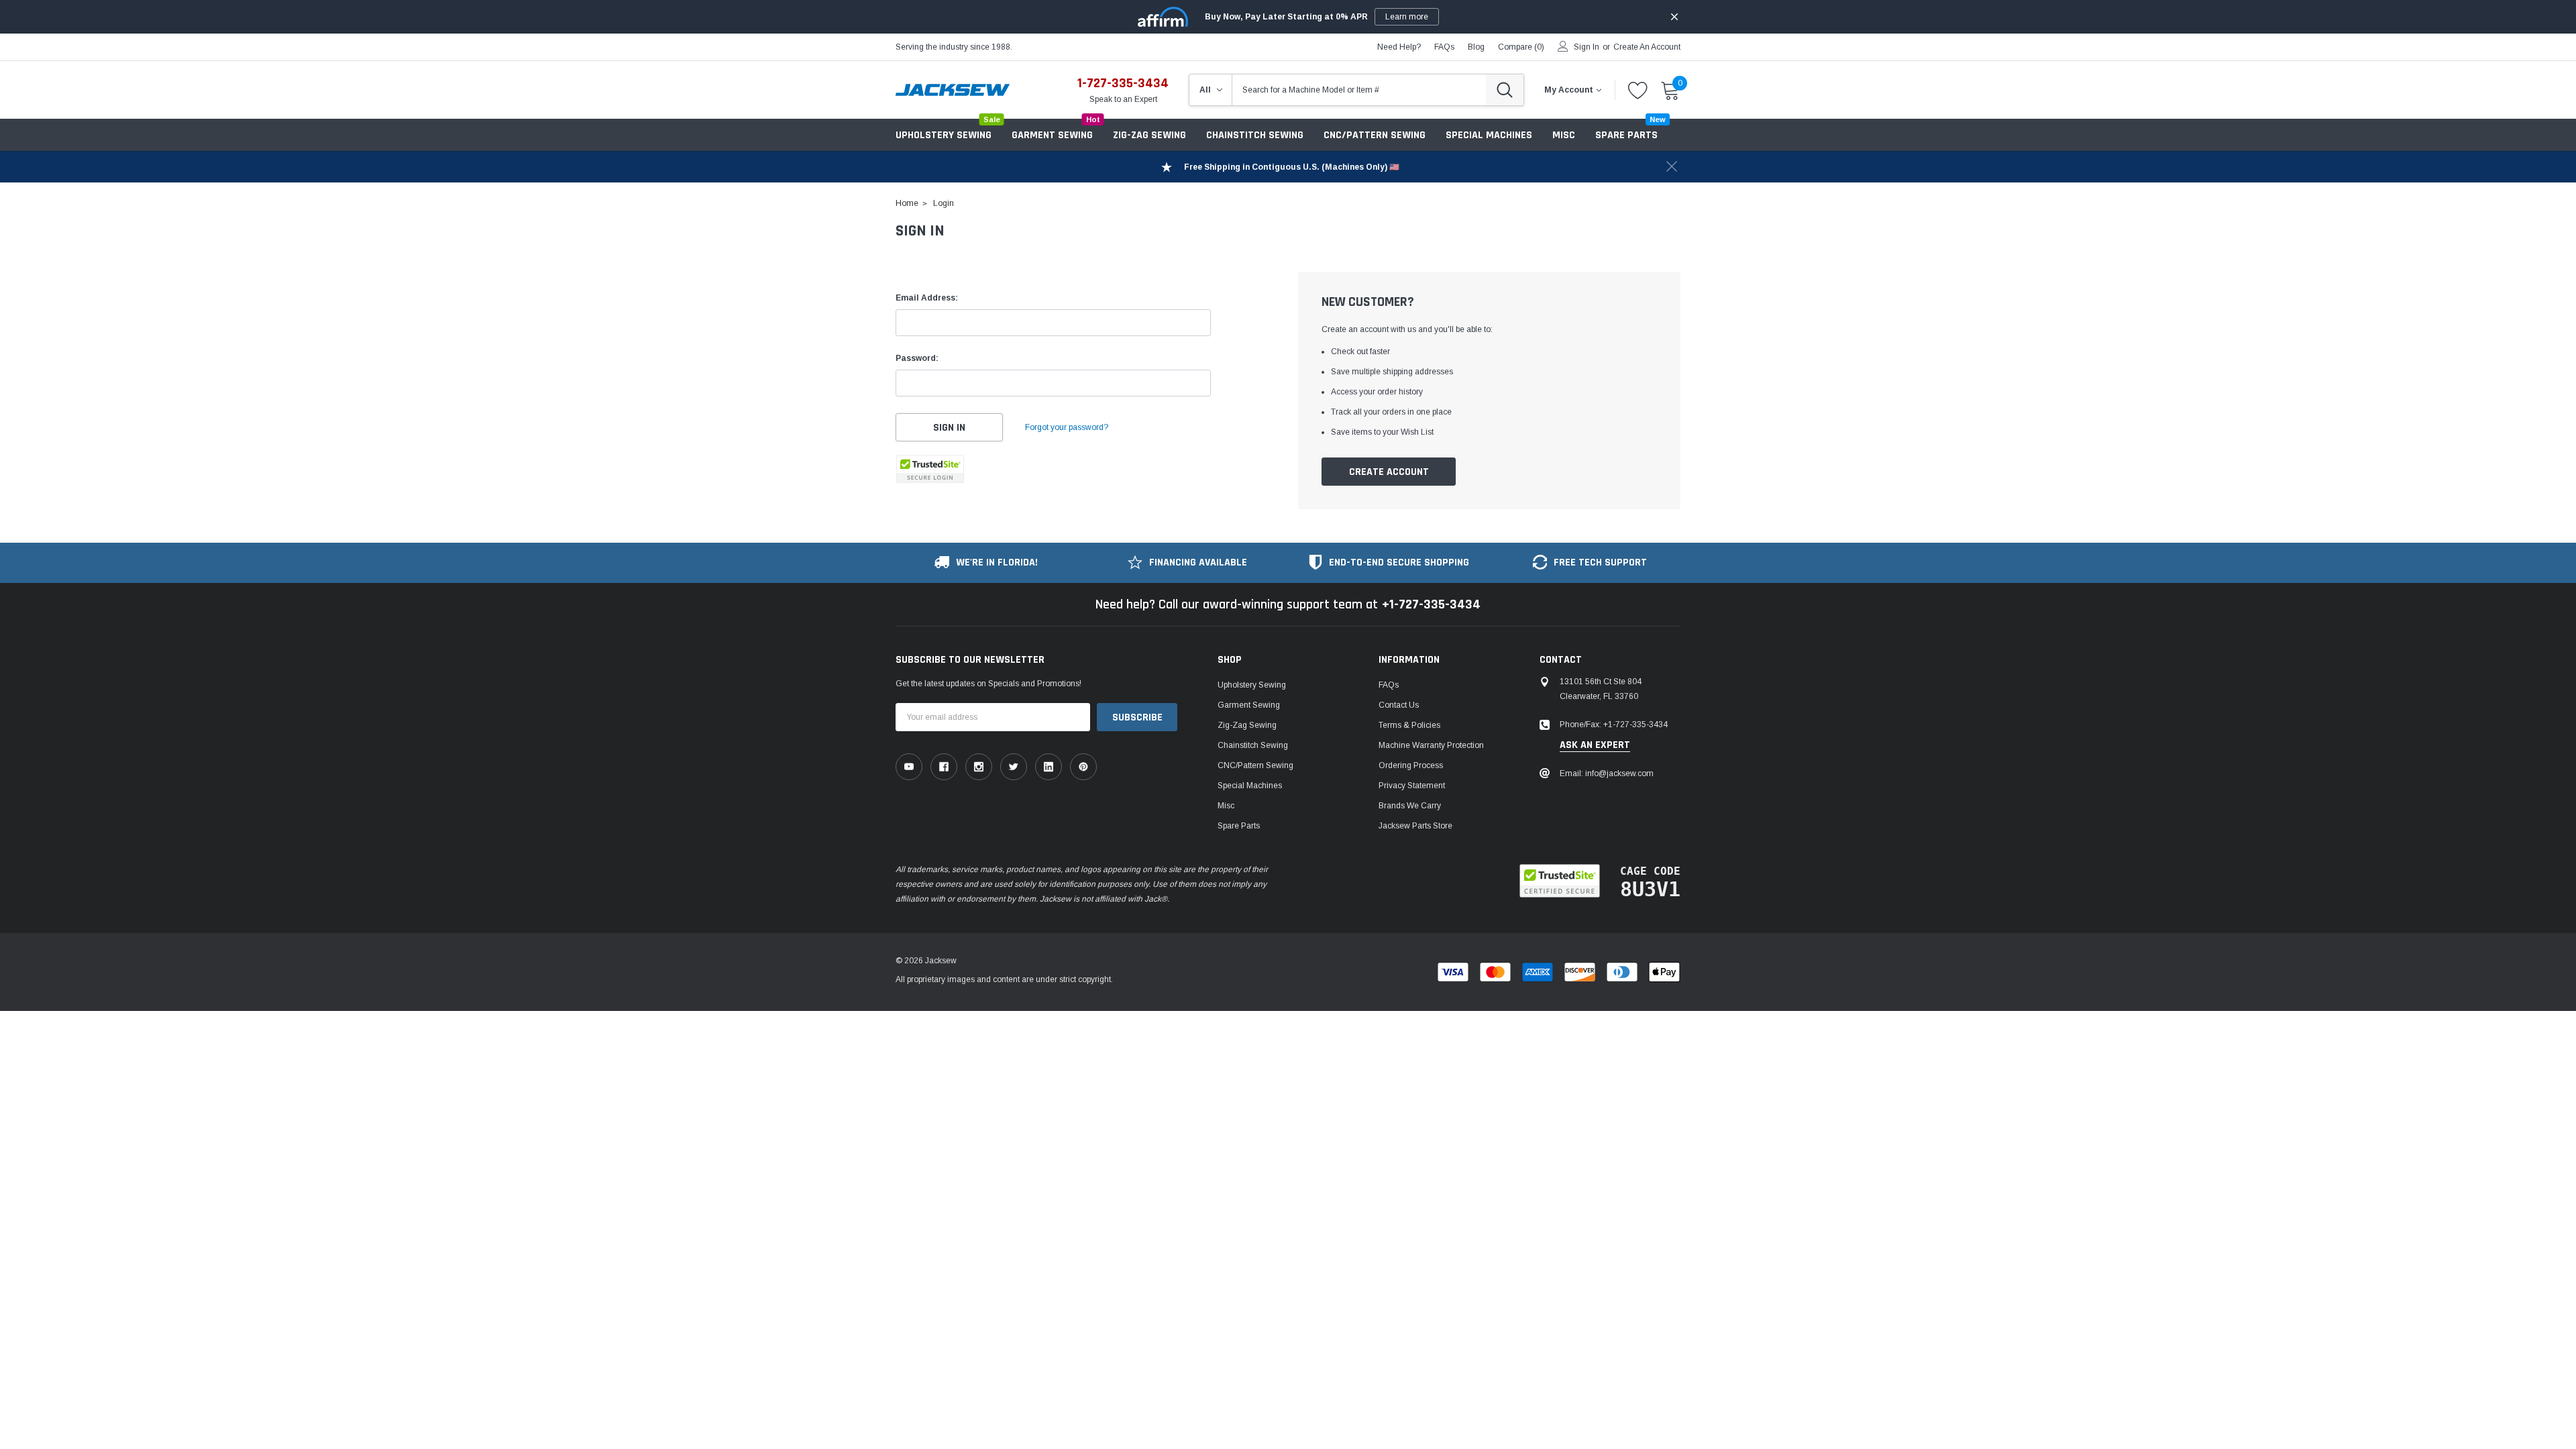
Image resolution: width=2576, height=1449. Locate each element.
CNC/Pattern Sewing (1375, 135)
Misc (1564, 135)
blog (1476, 47)
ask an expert (1595, 745)
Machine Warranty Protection (1431, 745)
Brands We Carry (1410, 806)
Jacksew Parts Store (1415, 826)
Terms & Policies (1409, 725)
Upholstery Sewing (944, 135)
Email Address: (927, 298)
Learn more (1407, 17)
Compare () (1521, 47)
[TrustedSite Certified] (930, 469)
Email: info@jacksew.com (1607, 773)
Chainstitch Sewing (1255, 135)
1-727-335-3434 (1123, 83)
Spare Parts (1239, 826)
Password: (917, 358)
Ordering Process (1411, 765)
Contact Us (1399, 705)
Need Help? (1399, 47)
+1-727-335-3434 (1431, 604)
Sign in (1587, 47)
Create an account (1647, 47)
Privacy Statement (1412, 786)
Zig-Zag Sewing (1149, 135)
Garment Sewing (1052, 135)
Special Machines (1489, 135)
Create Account (1389, 472)
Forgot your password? (1067, 427)
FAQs (1444, 47)
